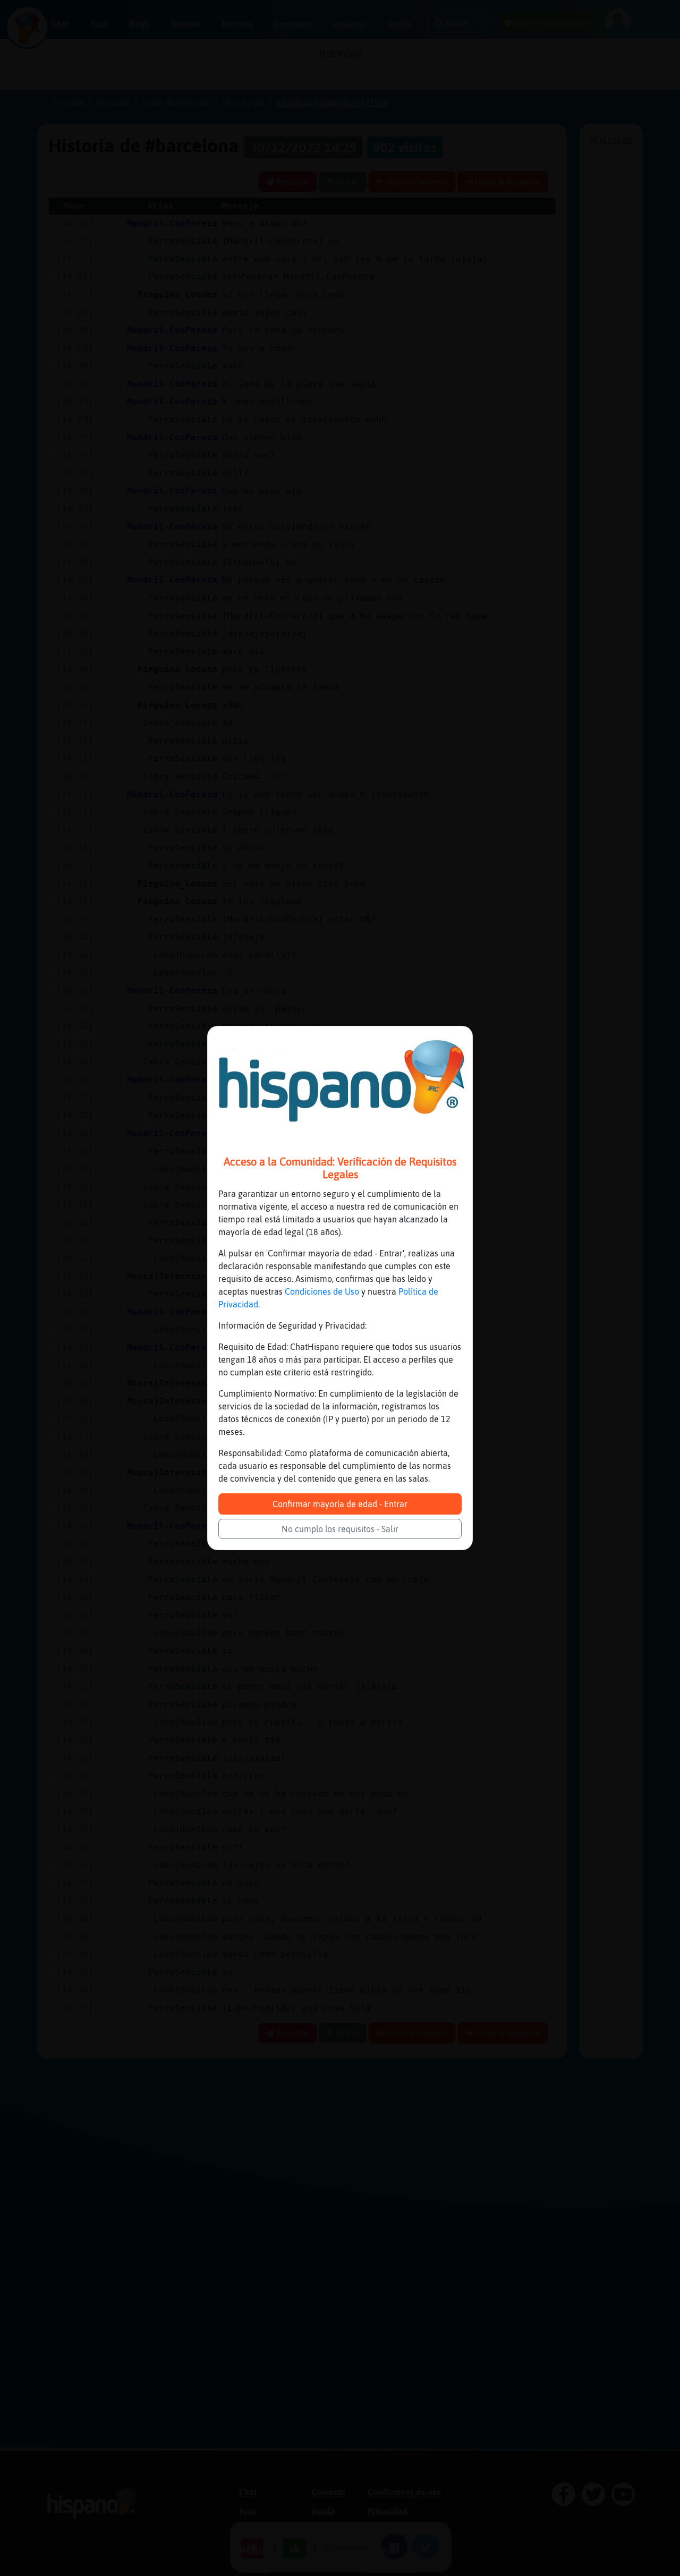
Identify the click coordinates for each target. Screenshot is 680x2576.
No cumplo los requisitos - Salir (340, 1529)
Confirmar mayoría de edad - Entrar (340, 1504)
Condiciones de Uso (322, 1291)
